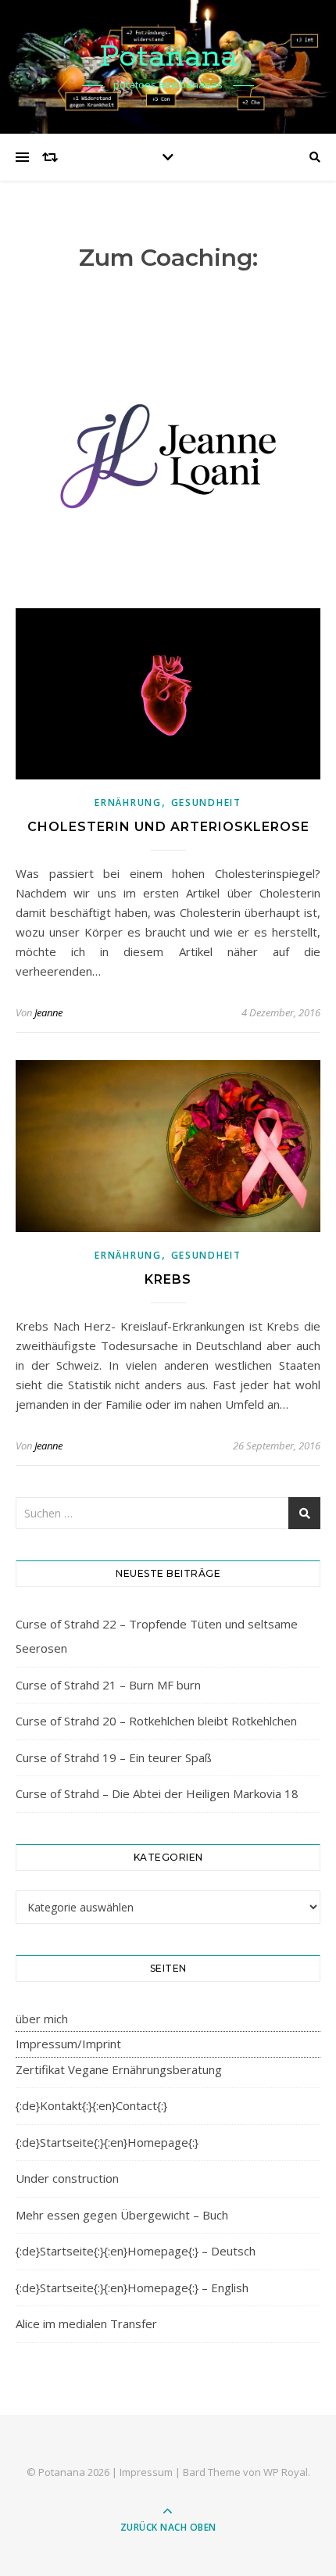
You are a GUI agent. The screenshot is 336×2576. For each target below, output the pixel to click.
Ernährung (128, 803)
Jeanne (48, 1012)
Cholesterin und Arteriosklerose (168, 827)
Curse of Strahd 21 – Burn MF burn (108, 1685)
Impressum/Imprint (68, 2044)
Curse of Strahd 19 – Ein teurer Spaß (114, 1757)
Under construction (67, 2178)
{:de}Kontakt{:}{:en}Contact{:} (91, 2105)
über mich (42, 2019)
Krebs (168, 1279)
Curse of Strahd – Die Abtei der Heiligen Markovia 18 (157, 1793)
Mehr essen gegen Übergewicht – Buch (122, 2215)
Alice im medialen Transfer (86, 2323)
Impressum (146, 2472)
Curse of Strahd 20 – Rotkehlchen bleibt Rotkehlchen (156, 1721)
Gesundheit (206, 803)
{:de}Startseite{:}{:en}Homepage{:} (107, 2142)
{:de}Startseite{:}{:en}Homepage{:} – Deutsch (136, 2251)
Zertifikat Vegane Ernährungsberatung (119, 2069)
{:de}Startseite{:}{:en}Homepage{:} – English (132, 2288)
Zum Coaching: (168, 258)
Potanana (168, 57)
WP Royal (286, 2472)
